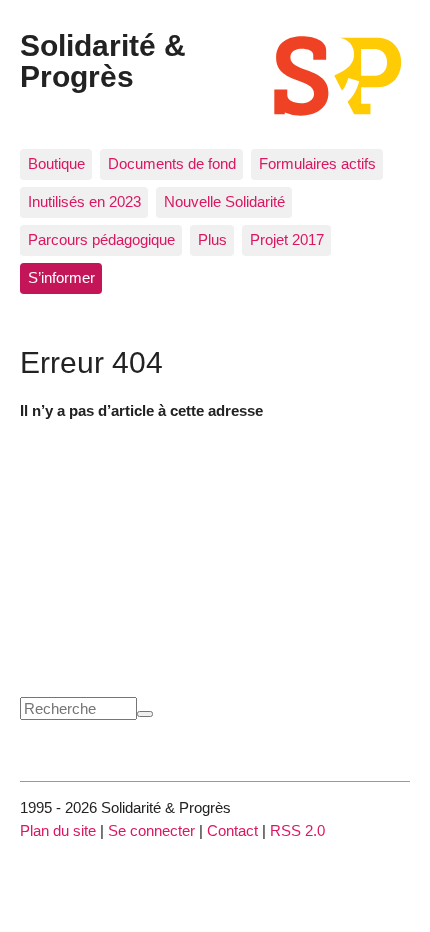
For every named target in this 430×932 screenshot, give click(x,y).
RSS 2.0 (297, 830)
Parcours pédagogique (101, 239)
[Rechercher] (145, 714)
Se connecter (151, 830)
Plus (212, 239)
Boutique (56, 163)
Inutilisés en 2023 (84, 201)
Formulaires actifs (317, 163)
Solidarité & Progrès (103, 60)
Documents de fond (172, 163)
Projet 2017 (287, 239)
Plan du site (58, 830)
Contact (232, 830)
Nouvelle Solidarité (224, 201)
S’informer (61, 277)
